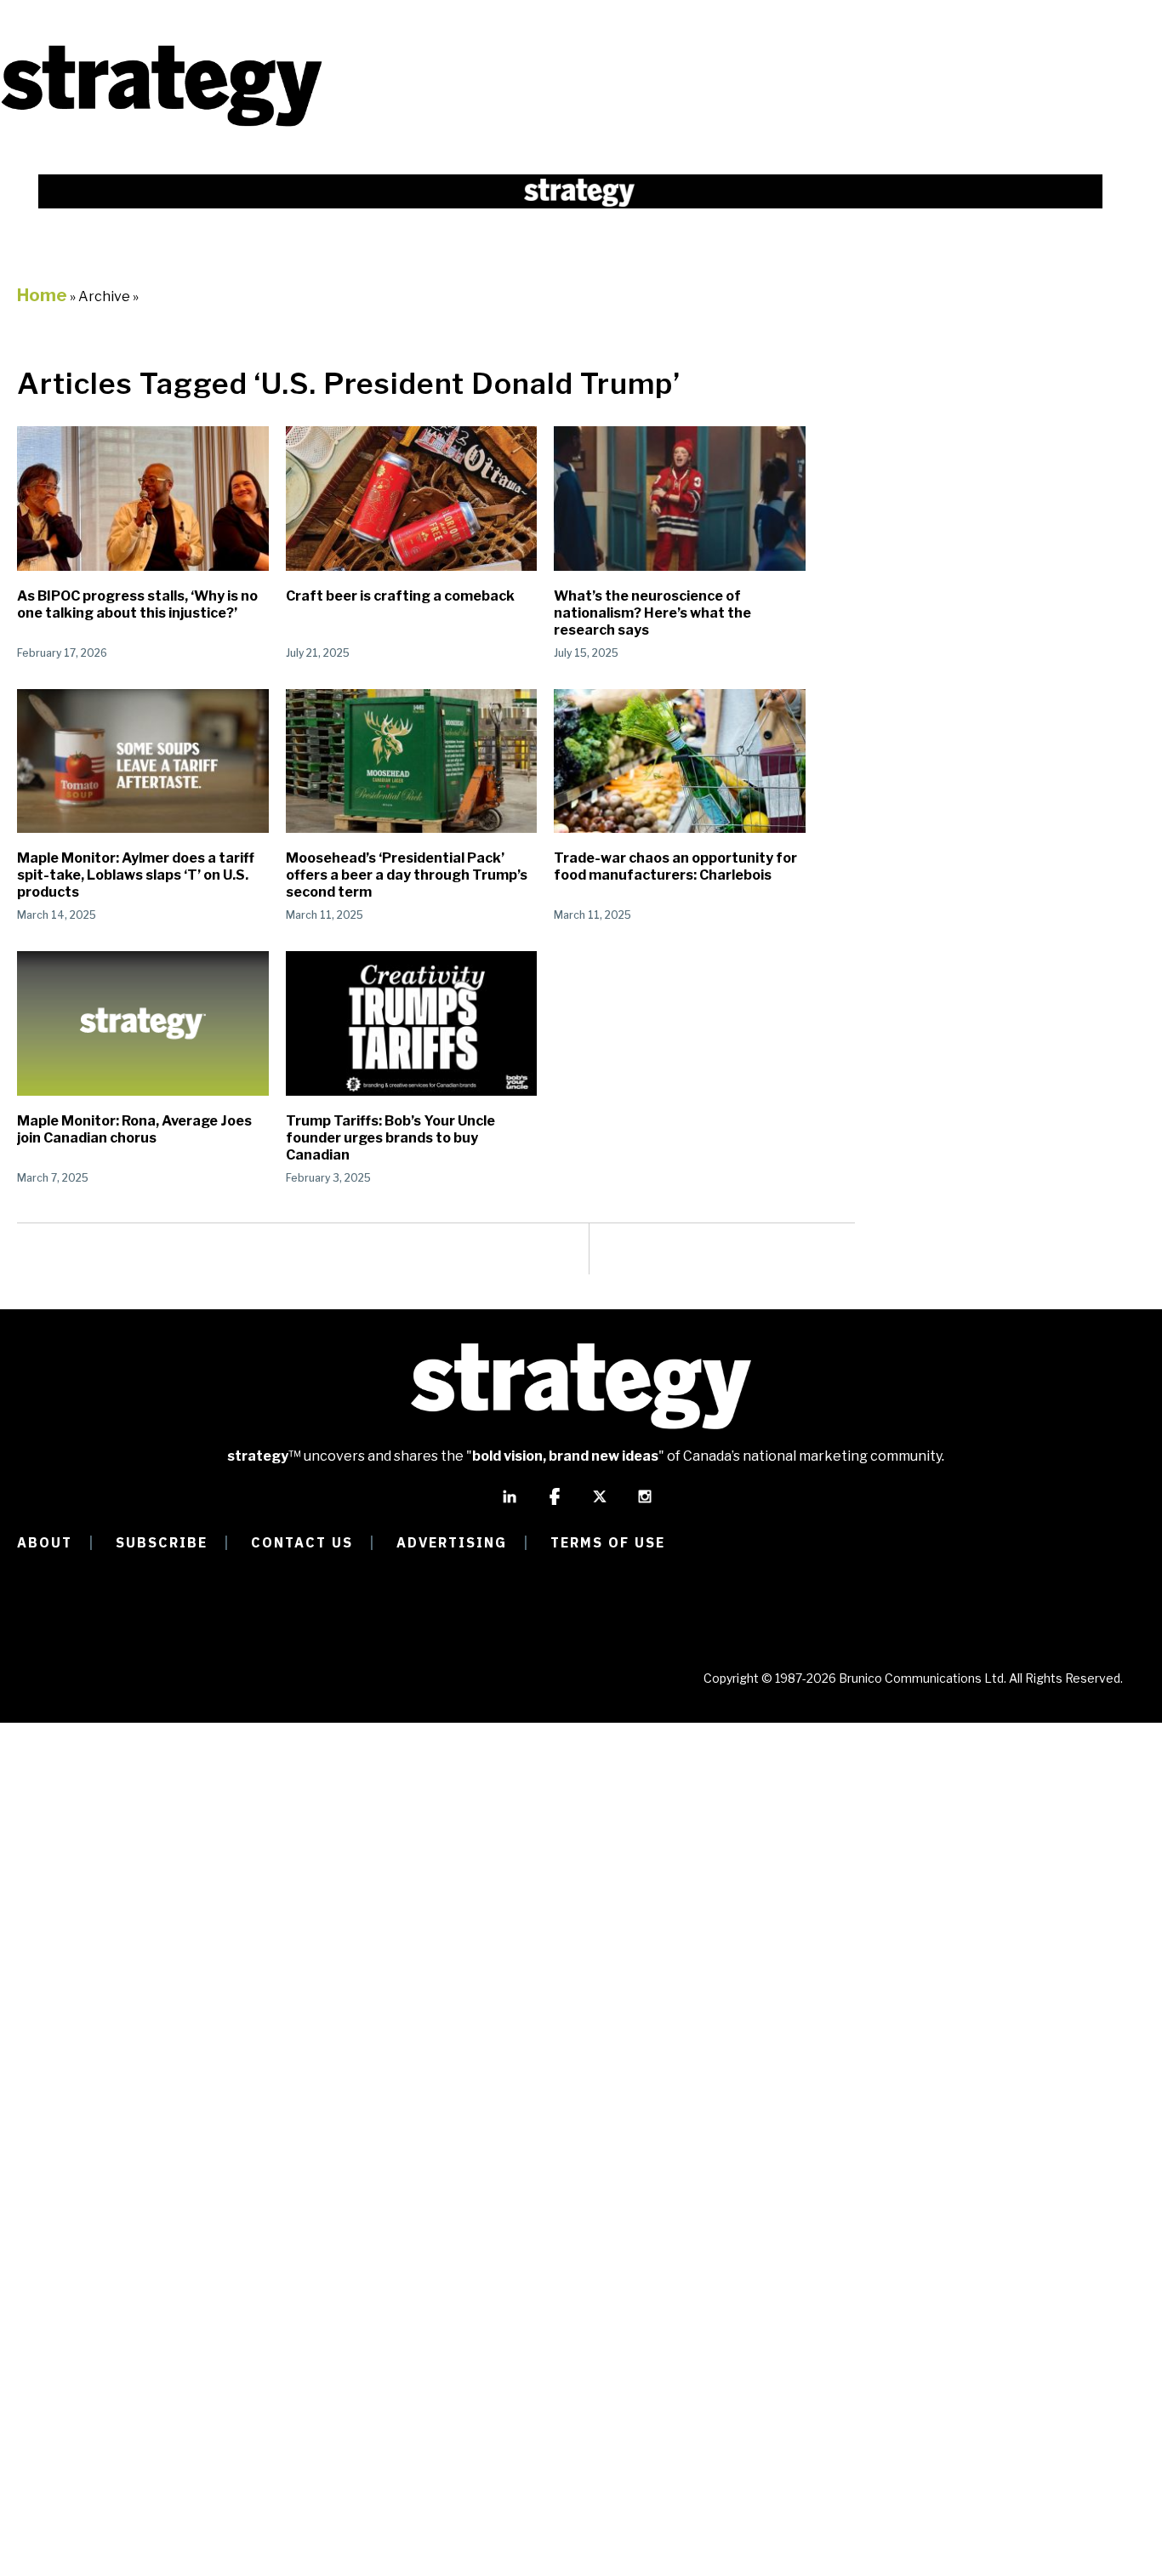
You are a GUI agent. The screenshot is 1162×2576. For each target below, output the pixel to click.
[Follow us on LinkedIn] (510, 1504)
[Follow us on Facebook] (555, 1504)
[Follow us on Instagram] (645, 1504)
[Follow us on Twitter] (600, 1504)
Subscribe (162, 1542)
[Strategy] (162, 125)
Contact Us (302, 1542)
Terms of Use (608, 1542)
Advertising (452, 1542)
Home (42, 295)
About (45, 1542)
